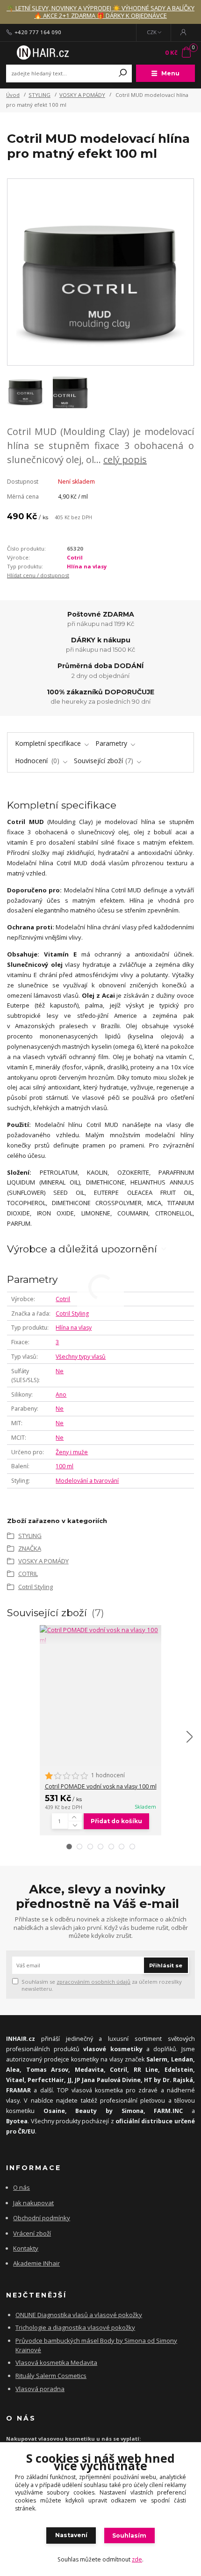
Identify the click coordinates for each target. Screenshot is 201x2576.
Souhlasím (129, 2536)
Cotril (75, 557)
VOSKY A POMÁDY (82, 95)
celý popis (125, 460)
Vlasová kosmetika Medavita (56, 2363)
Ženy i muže (72, 1452)
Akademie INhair (36, 2263)
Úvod (13, 95)
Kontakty (26, 2248)
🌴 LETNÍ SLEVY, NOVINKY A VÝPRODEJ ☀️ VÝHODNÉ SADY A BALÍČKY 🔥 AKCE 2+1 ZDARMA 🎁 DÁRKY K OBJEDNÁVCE (100, 12)
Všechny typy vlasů (81, 1357)
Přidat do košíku (116, 1821)
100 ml (65, 1466)
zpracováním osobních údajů (93, 1982)
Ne (60, 1371)
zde (137, 2559)
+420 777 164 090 (38, 32)
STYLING (39, 95)
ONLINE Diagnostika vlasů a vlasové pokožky (79, 2315)
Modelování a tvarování (87, 1481)
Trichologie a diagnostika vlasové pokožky (75, 2327)
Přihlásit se (166, 1965)
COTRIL (28, 1574)
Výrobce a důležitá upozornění (82, 1249)
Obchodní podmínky (42, 2218)
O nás (22, 2187)
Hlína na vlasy (87, 566)
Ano (61, 1395)
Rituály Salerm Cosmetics (51, 2376)
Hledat (123, 74)
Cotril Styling (72, 1314)
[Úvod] (41, 52)
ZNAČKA (30, 1548)
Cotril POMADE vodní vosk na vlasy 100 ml (101, 1786)
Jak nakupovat (33, 2203)
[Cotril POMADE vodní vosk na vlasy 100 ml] (100, 1635)
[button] (69, 1847)
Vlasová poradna (40, 2389)
